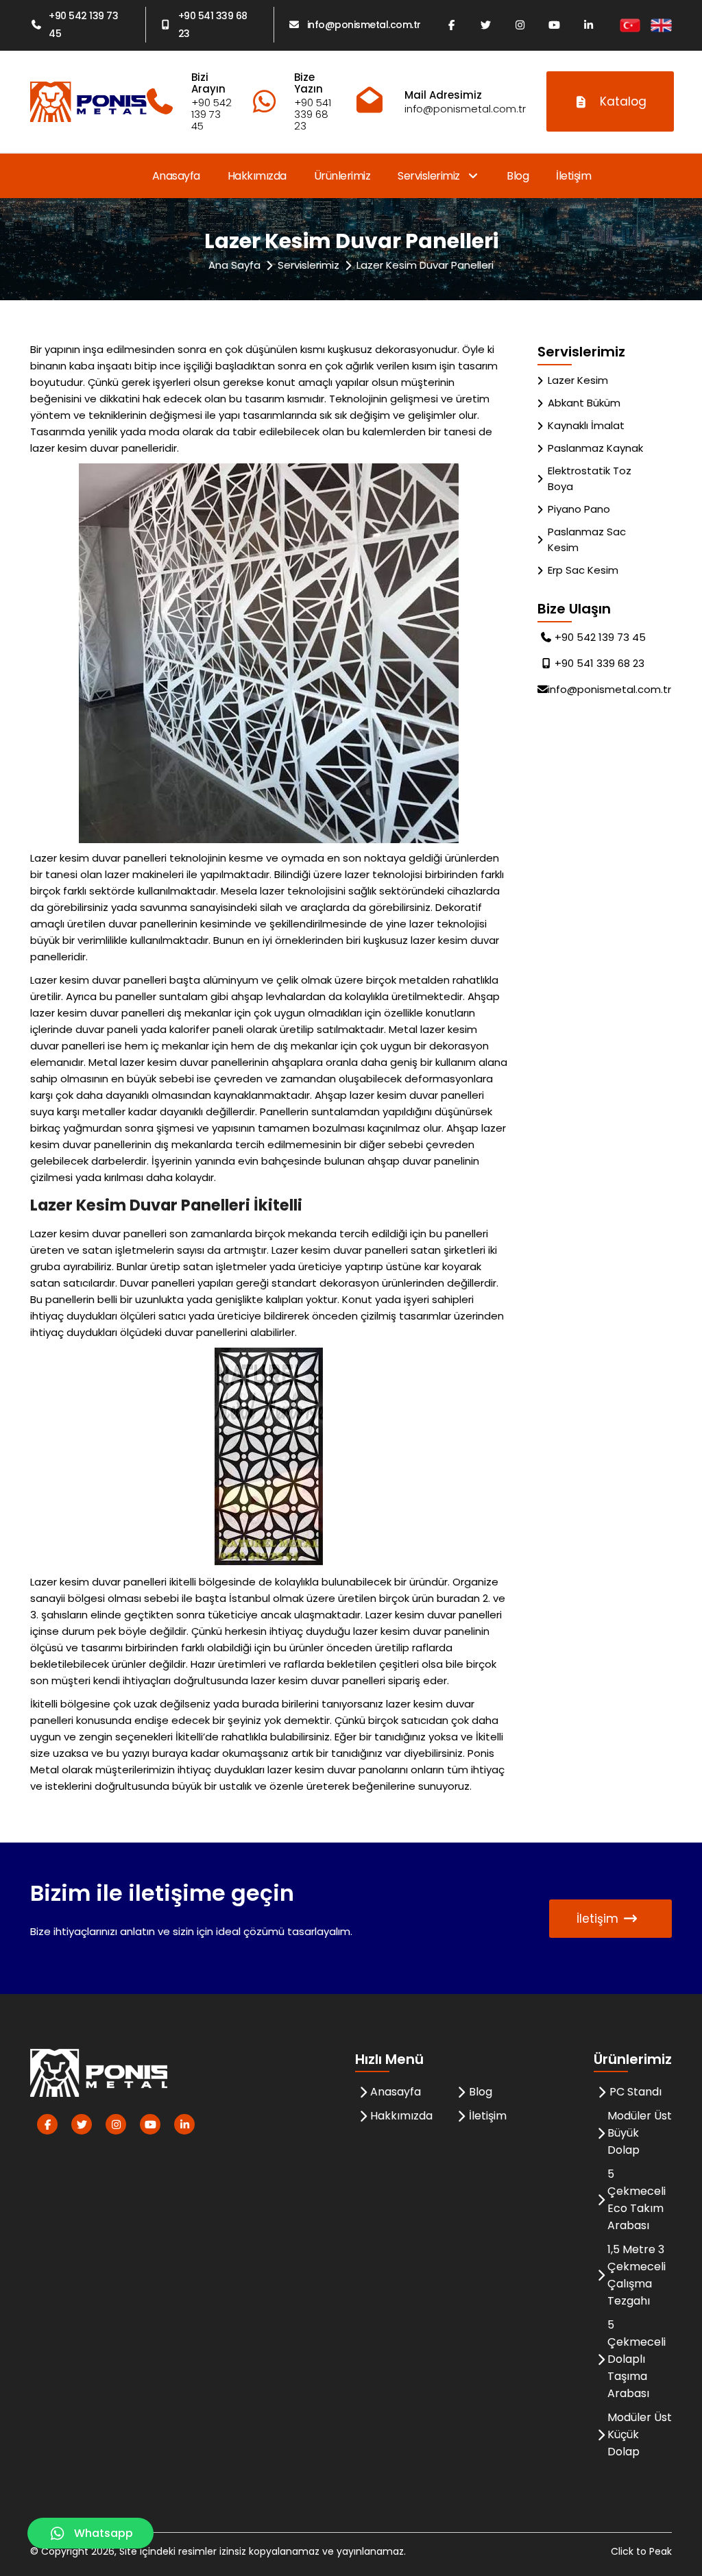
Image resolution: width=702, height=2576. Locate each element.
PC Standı (636, 2092)
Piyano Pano (579, 509)
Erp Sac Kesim (583, 570)
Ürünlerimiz (342, 176)
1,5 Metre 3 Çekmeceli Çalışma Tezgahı (637, 2275)
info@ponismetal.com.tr (364, 25)
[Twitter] (486, 25)
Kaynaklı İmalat (586, 425)
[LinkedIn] (589, 25)
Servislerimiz (430, 176)
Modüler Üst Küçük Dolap (640, 2434)
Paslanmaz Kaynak (595, 448)
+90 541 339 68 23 (213, 25)
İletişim (573, 176)
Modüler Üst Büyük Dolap (640, 2133)
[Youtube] (555, 25)
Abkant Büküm (584, 403)
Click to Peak (641, 2551)
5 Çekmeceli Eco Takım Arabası (637, 2200)
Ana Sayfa (234, 265)
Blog (518, 176)
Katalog (623, 101)
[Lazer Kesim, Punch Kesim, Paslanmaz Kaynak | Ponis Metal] (88, 102)
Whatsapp (104, 2533)
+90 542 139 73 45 (83, 25)
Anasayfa (176, 176)
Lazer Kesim (578, 380)
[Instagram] (520, 25)
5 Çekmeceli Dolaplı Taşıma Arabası (637, 2359)
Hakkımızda (257, 176)
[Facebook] (452, 25)
